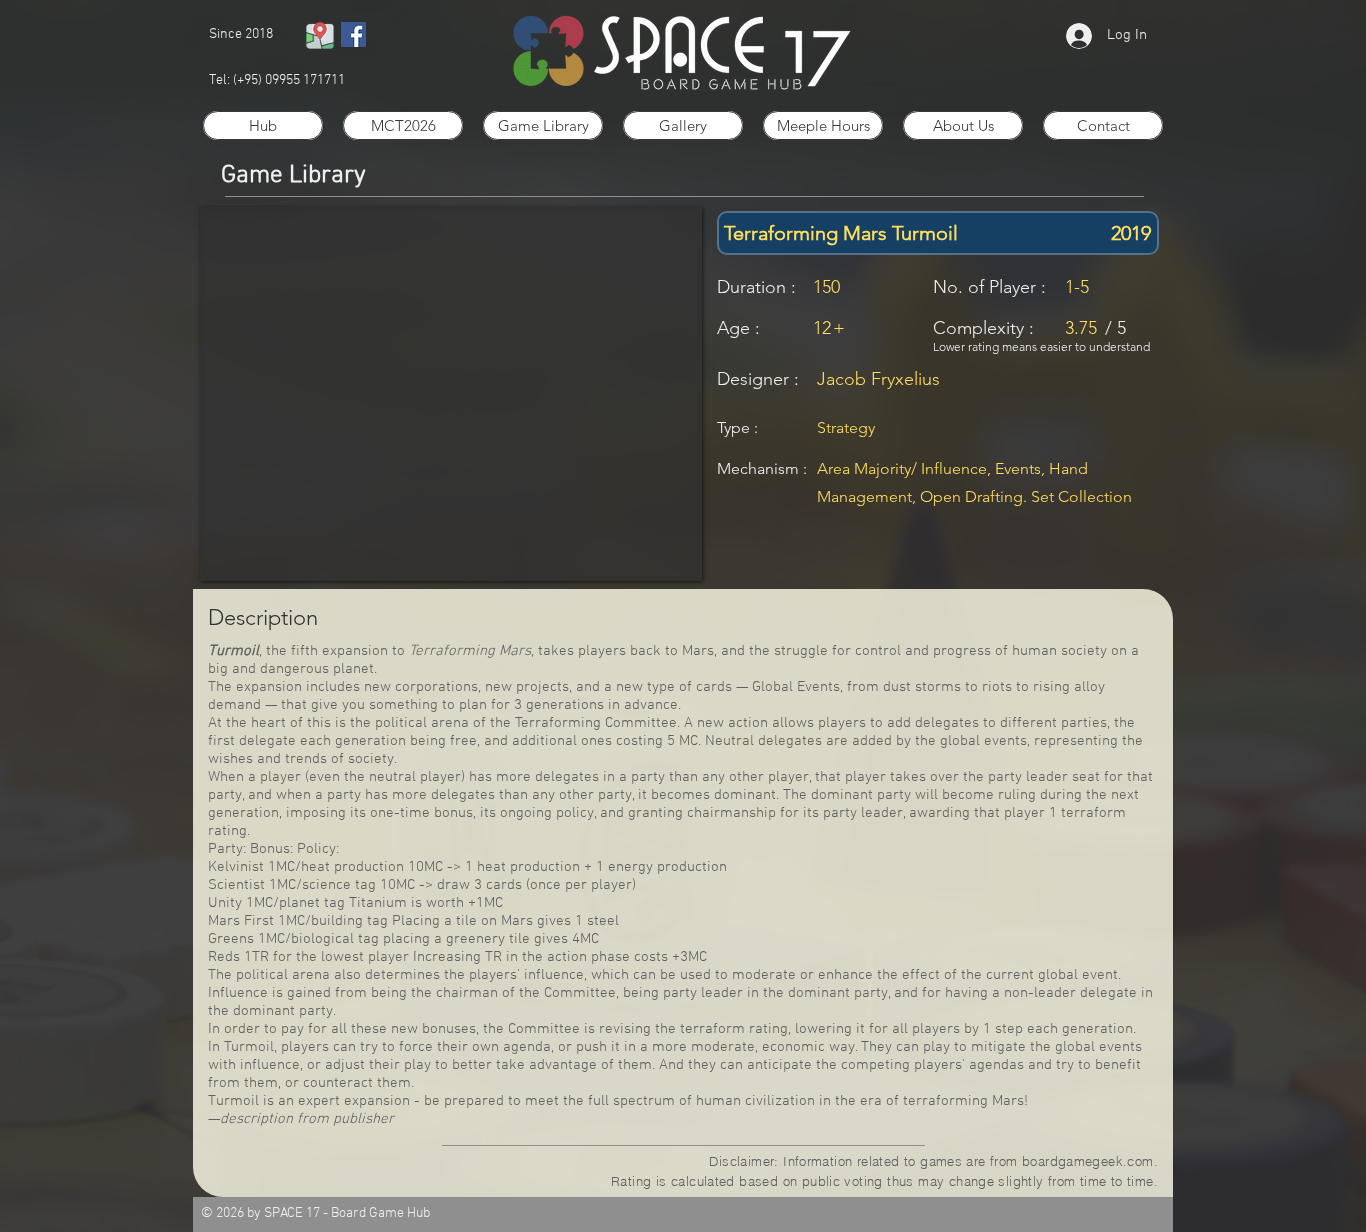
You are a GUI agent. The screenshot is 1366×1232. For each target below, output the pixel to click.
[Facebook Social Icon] (353, 34)
